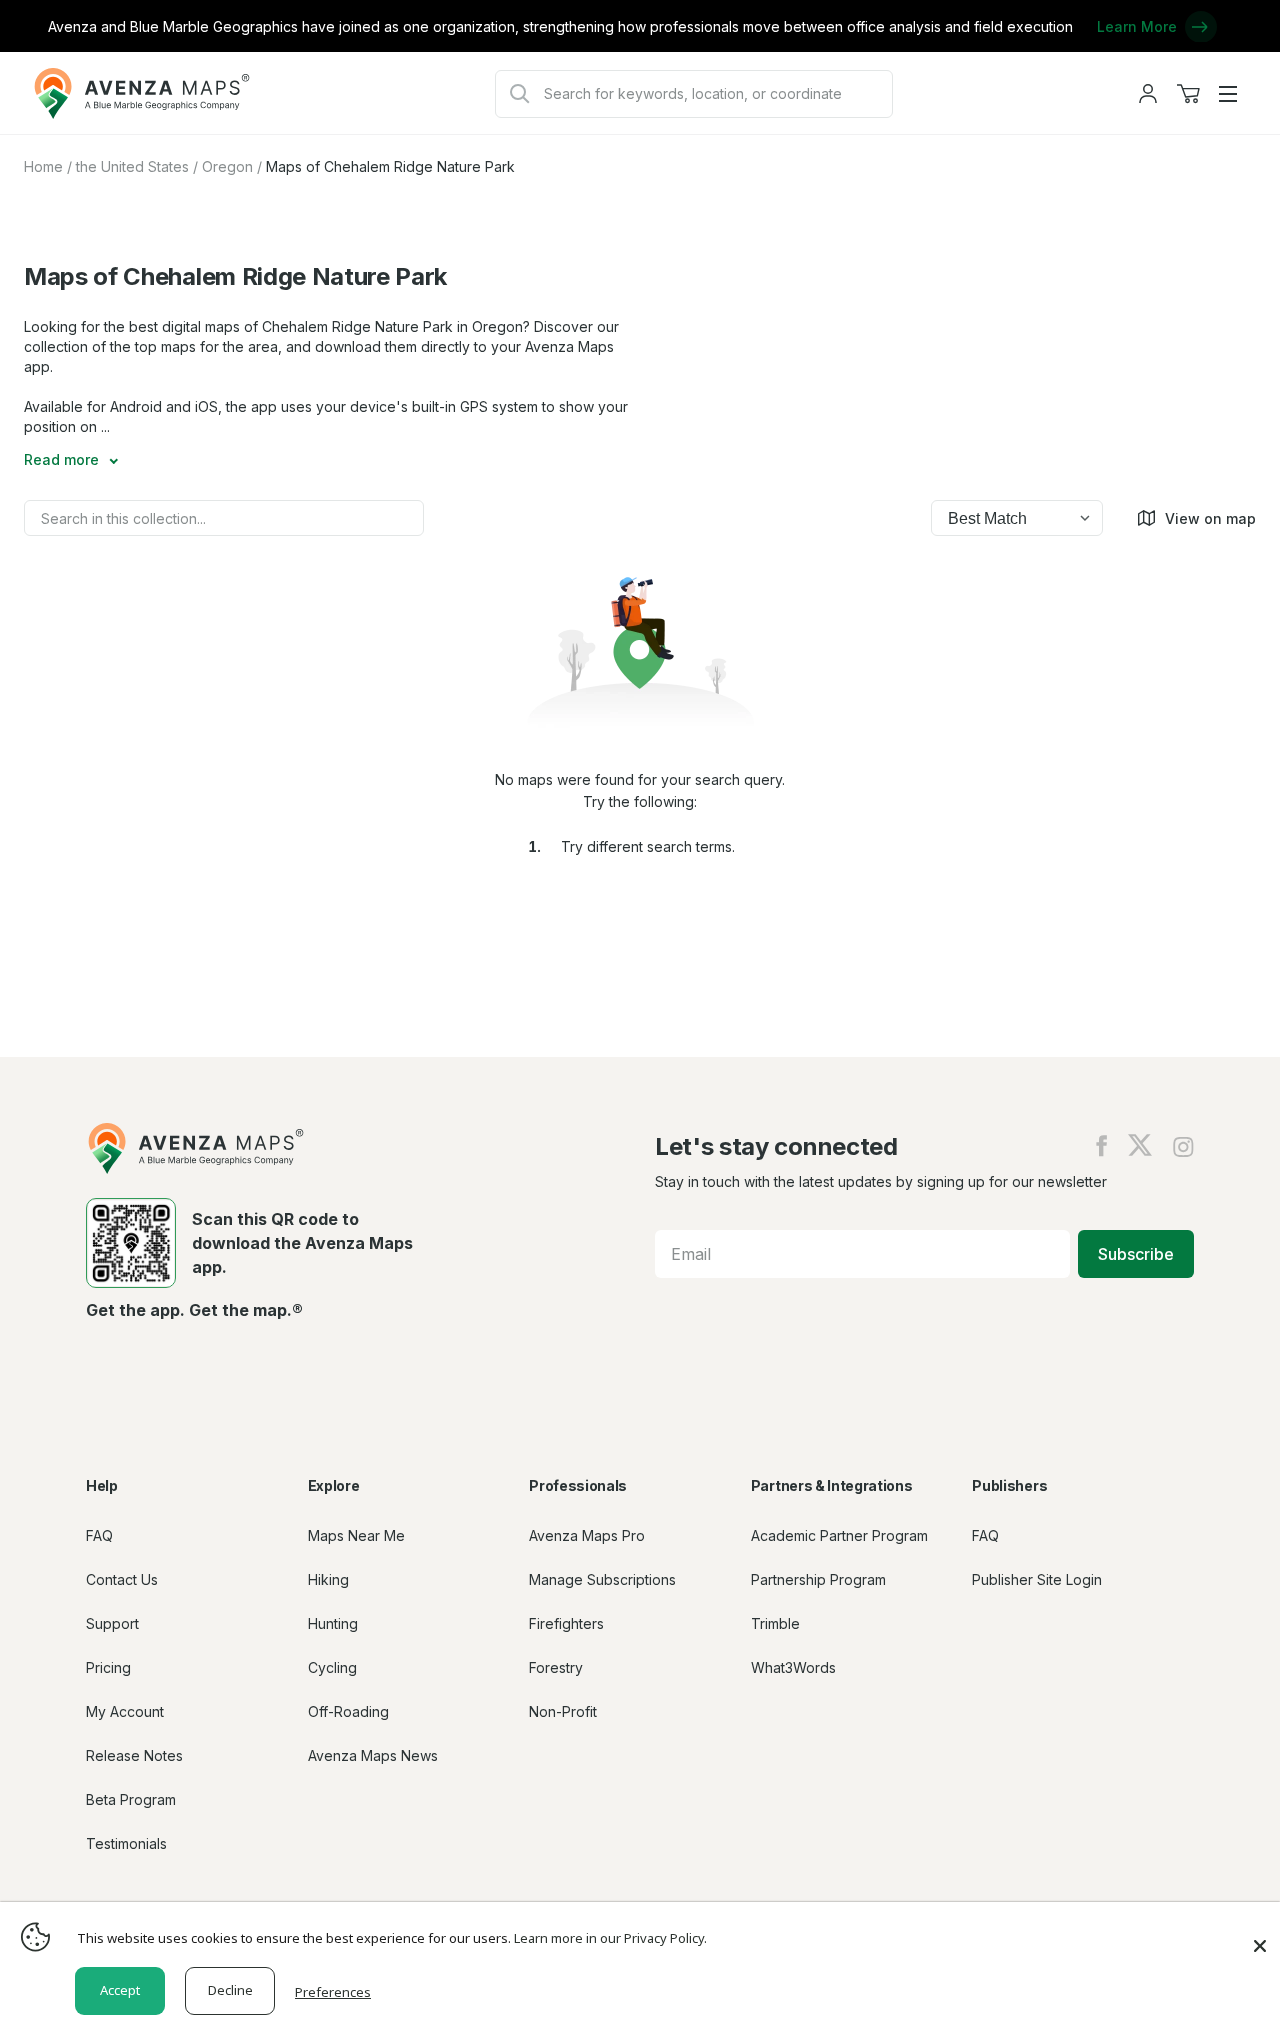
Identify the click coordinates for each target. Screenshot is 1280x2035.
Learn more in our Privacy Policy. (610, 1938)
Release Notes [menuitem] (134, 1755)
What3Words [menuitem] (793, 1667)
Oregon (227, 166)
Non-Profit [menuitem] (563, 1711)
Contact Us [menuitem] (122, 1579)
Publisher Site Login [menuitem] (1037, 1579)
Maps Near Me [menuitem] (356, 1535)
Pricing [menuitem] (108, 1667)
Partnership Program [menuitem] (818, 1579)
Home (43, 166)
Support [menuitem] (112, 1623)
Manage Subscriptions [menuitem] (602, 1579)
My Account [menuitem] (125, 1711)
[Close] (1260, 1936)
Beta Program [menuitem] (131, 1799)
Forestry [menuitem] (556, 1667)
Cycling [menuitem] (332, 1667)
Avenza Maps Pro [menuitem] (587, 1535)
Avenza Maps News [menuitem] (373, 1755)
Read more (63, 459)
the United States (132, 166)
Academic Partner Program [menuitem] (839, 1535)
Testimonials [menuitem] (126, 1843)
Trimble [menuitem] (775, 1623)
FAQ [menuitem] (99, 1535)
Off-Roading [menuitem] (348, 1711)
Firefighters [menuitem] (566, 1623)
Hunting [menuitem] (333, 1623)
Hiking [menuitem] (328, 1579)
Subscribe (1136, 1254)
